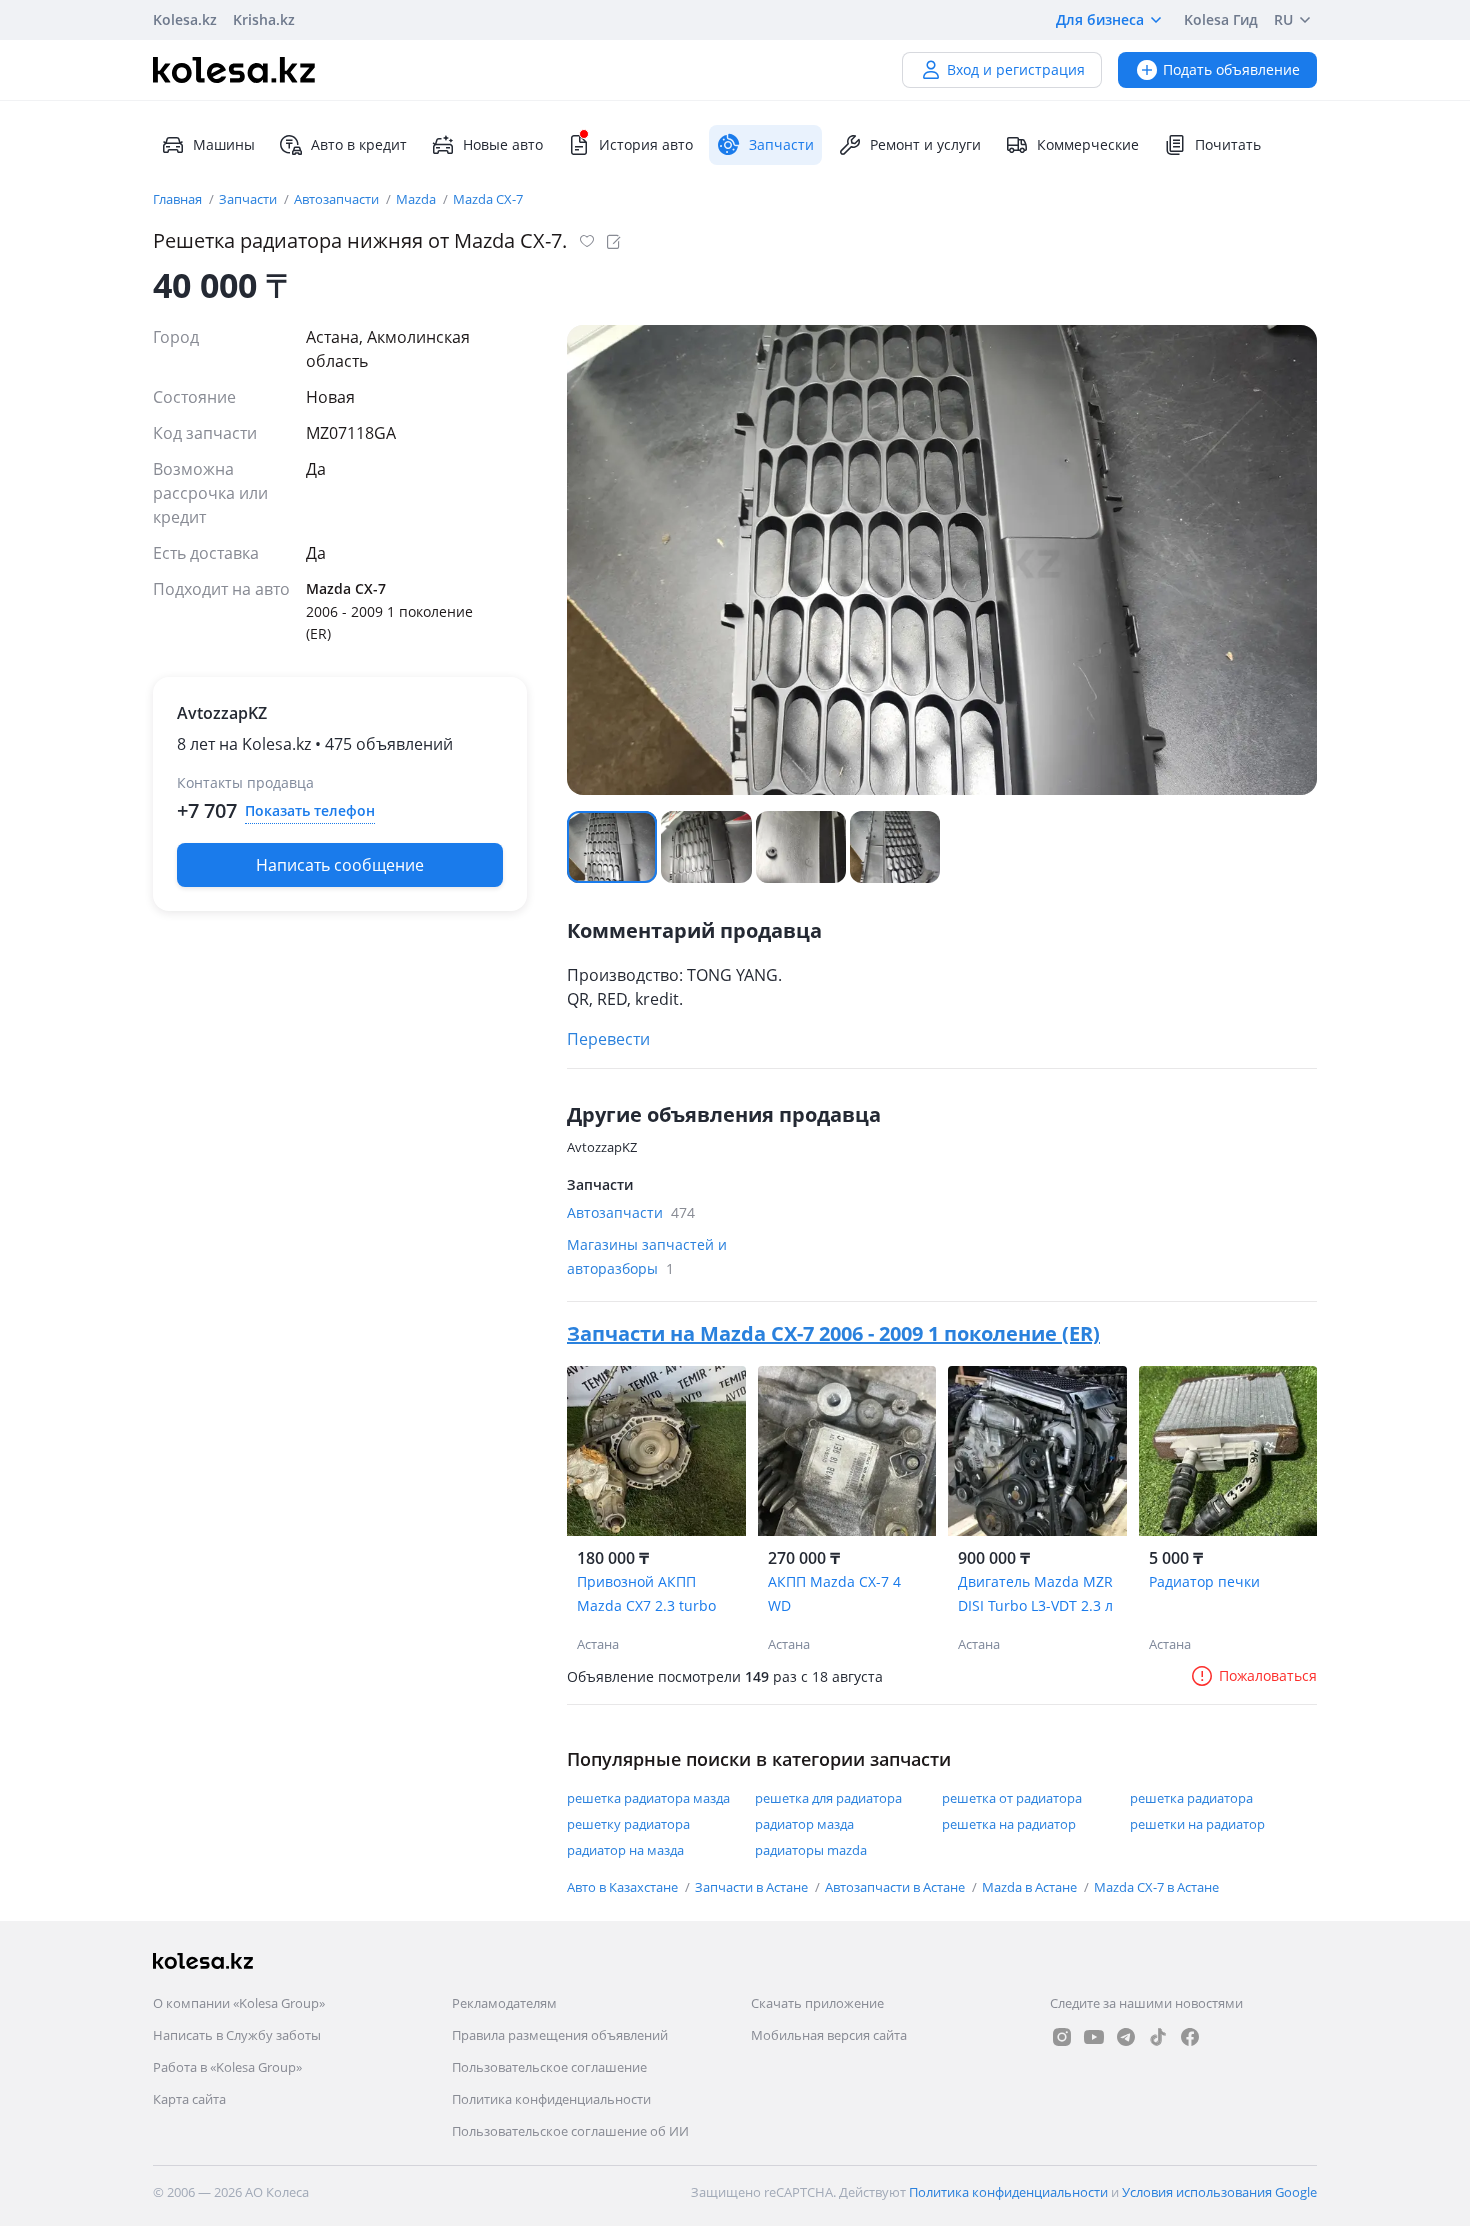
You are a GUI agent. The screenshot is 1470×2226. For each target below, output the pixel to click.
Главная (179, 199)
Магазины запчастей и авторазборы (647, 1256)
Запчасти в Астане (753, 1887)
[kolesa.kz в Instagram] (1062, 2037)
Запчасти (249, 199)
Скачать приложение (817, 2003)
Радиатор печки (1204, 1581)
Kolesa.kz (185, 19)
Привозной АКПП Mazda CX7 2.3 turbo (646, 1593)
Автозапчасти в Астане (896, 1887)
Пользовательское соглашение (549, 2067)
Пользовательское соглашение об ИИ (570, 2131)
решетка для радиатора (828, 1798)
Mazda (417, 199)
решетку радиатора (628, 1824)
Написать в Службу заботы (237, 2035)
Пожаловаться (1268, 1675)
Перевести (608, 1039)
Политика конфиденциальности (551, 2099)
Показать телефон (310, 810)
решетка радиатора (1191, 1798)
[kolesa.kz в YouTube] (1094, 2037)
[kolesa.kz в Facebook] (1190, 2037)
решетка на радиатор (1009, 1824)
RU (1283, 19)
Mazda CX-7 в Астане (1156, 1887)
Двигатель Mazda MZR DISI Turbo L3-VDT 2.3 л (1035, 1593)
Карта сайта (189, 2099)
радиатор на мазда (625, 1850)
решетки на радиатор (1197, 1824)
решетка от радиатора (1012, 1798)
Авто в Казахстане (624, 1887)
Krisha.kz (264, 19)
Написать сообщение (340, 865)
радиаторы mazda (811, 1850)
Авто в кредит (359, 144)
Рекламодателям (504, 2003)
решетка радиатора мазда (648, 1798)
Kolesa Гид (1221, 19)
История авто (646, 144)
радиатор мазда (804, 1824)
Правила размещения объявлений (560, 2035)
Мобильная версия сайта (829, 2035)
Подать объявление (1231, 69)
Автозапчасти (338, 199)
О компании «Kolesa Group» (239, 2003)
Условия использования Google (1219, 2192)
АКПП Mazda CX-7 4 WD (834, 1593)
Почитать (1228, 144)
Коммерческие (1088, 144)
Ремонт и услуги (925, 144)
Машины (224, 144)
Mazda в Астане (1031, 1887)
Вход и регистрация (1016, 69)
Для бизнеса (1100, 19)
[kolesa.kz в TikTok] (1158, 2037)
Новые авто (503, 144)
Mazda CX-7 (488, 199)
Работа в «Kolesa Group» (227, 2067)
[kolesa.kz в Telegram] (1126, 2037)
